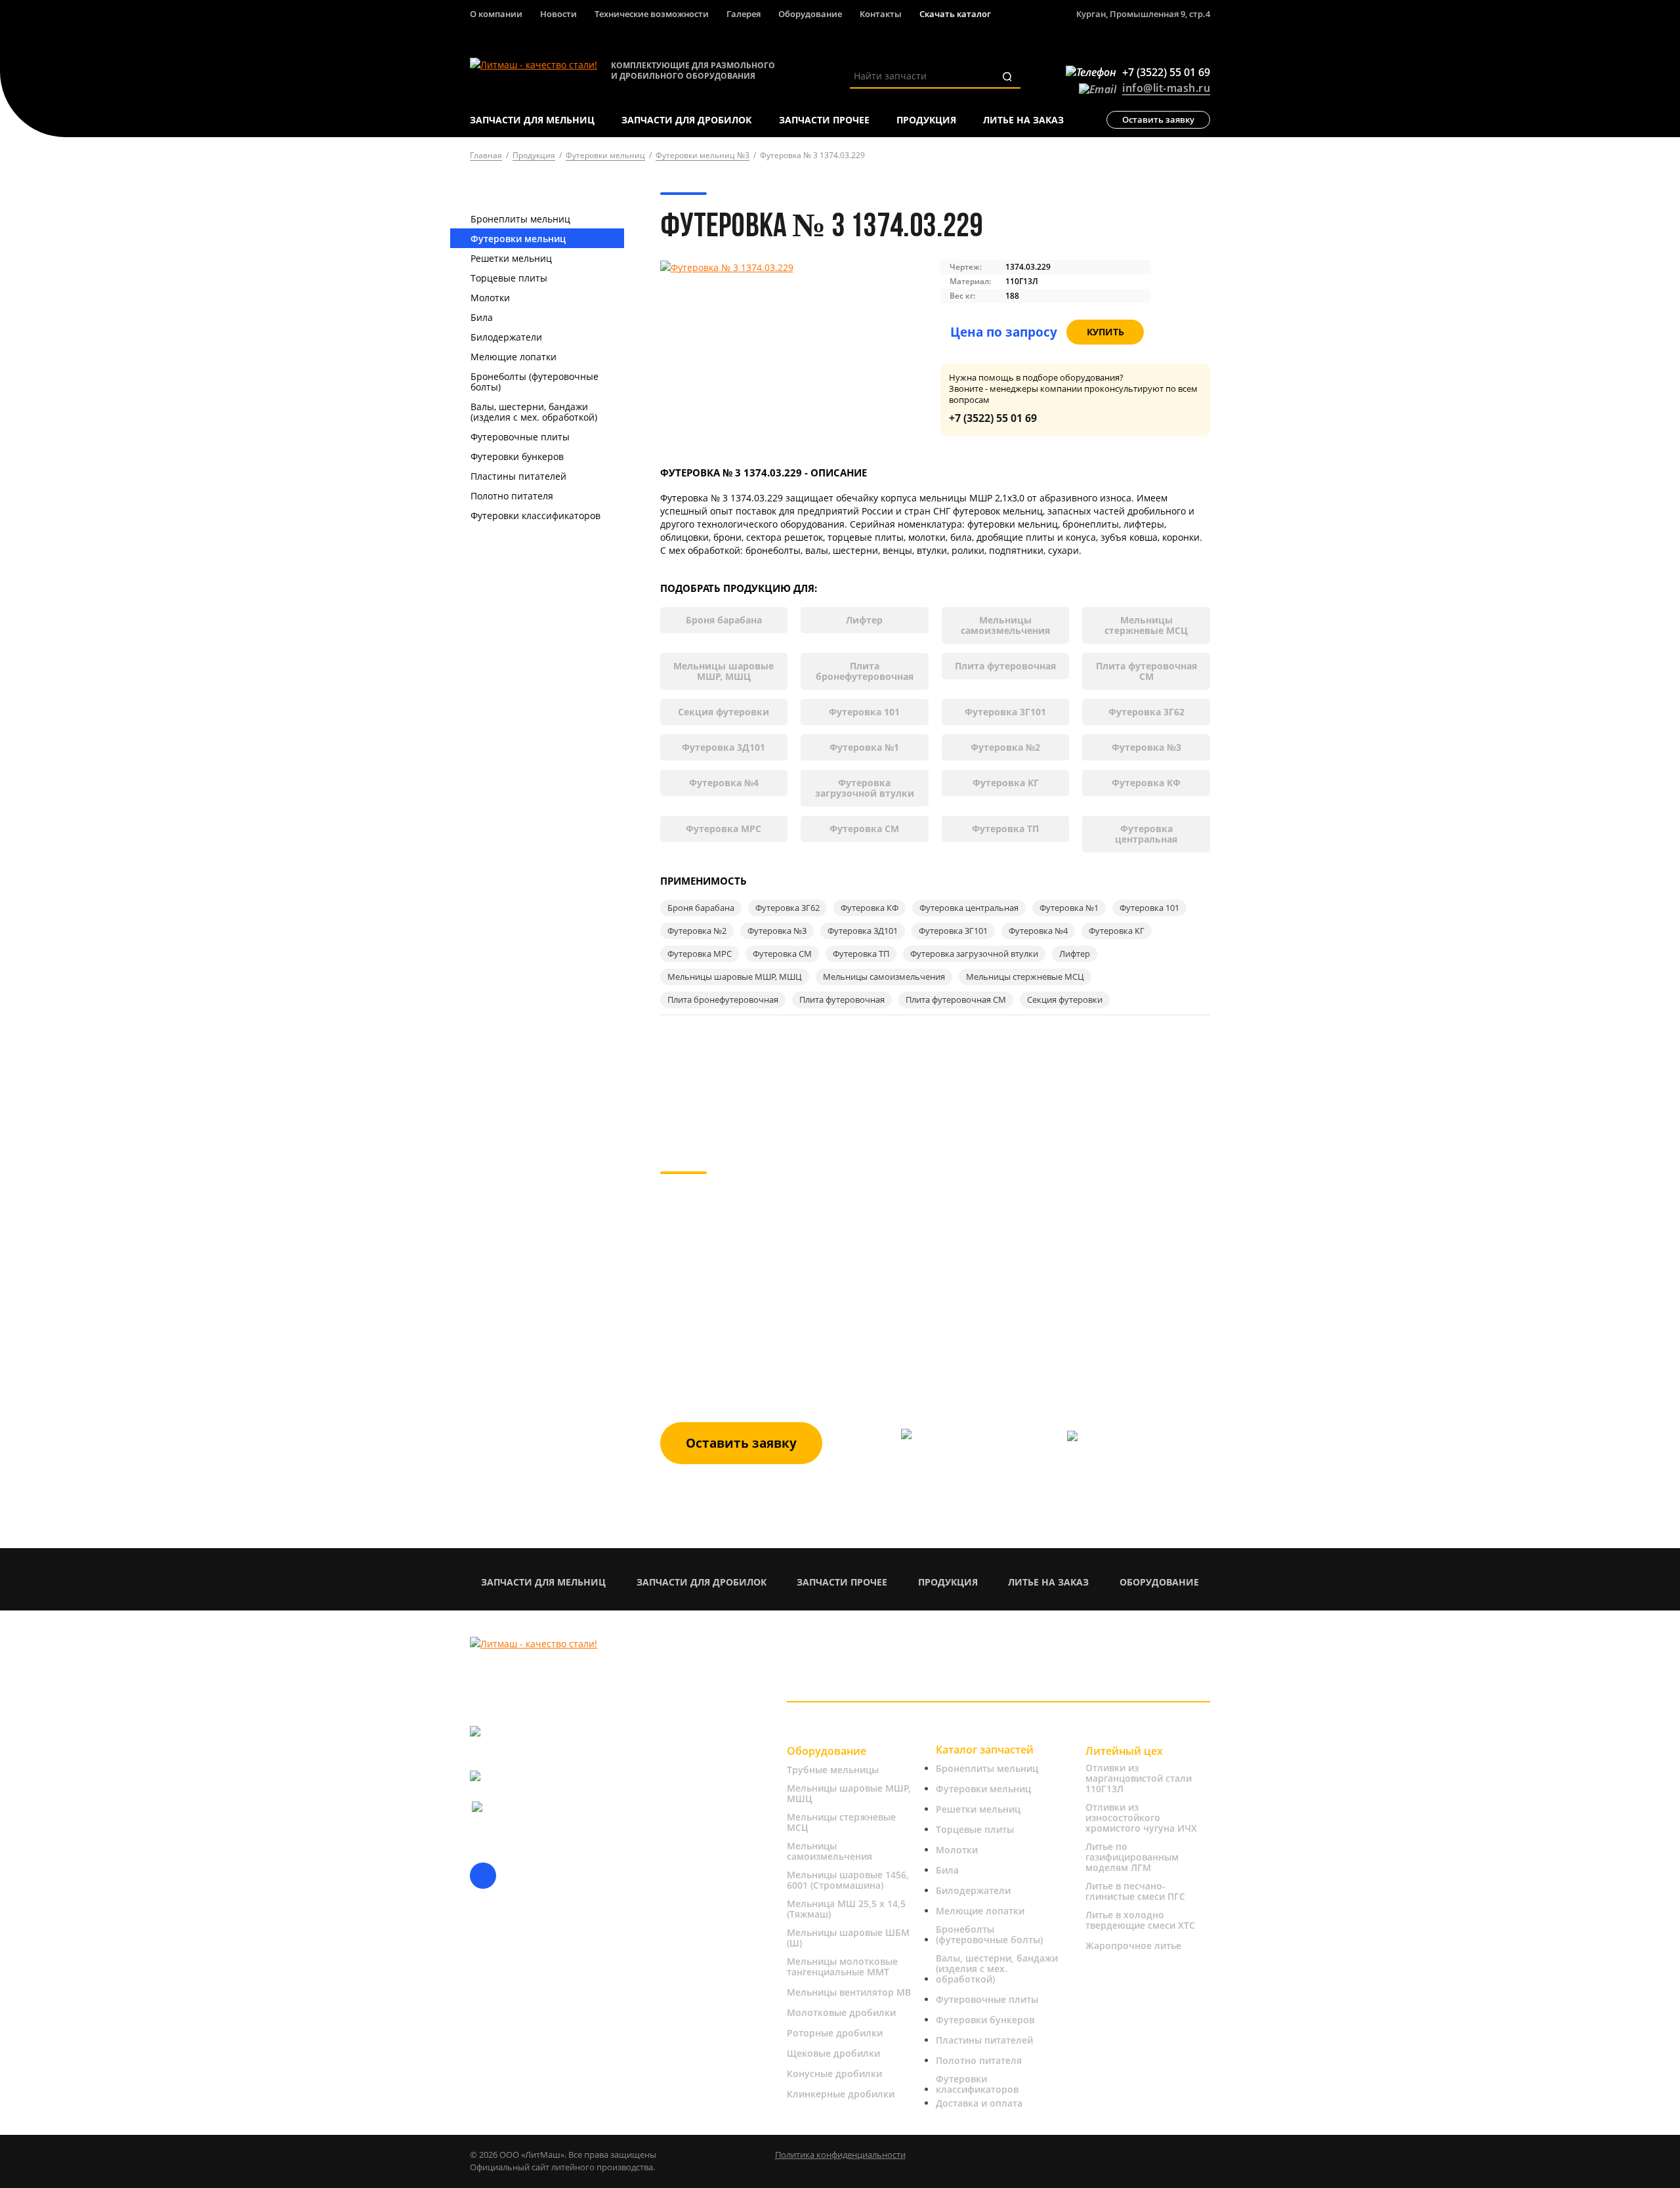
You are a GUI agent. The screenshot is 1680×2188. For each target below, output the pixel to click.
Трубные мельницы (833, 1770)
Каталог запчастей (985, 1750)
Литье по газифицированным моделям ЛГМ (1132, 1857)
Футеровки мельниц (518, 239)
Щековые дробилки (833, 2053)
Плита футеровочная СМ (1146, 671)
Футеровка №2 (1005, 747)
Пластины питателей (518, 476)
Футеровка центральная (1146, 834)
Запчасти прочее (842, 1582)
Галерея (744, 14)
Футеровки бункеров (517, 456)
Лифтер (864, 620)
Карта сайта (497, 2103)
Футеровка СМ (864, 829)
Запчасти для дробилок (702, 1582)
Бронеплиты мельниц (520, 219)
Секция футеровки (724, 712)
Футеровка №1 (864, 747)
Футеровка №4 (724, 783)
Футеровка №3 (1146, 747)
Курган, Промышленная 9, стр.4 (1143, 14)
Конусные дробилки (834, 2074)
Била (482, 317)
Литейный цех (1124, 1751)
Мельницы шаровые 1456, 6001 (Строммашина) (848, 1880)
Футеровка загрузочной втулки (865, 788)
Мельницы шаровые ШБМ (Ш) (848, 1938)
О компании (496, 14)
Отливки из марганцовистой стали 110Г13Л (1139, 1778)
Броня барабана (724, 620)
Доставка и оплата (979, 2103)
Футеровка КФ (1146, 783)
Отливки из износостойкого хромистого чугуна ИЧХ (1141, 1818)
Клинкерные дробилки (841, 2094)
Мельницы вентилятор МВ (849, 1992)
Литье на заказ (1048, 1582)
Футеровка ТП (1005, 829)
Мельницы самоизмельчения (1005, 625)
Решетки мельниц (511, 258)
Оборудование (810, 14)
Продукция (948, 1582)
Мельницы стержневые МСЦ (1146, 625)
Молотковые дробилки (841, 2013)
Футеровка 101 (864, 712)
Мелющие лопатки (514, 357)
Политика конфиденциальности (840, 2155)
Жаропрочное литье (1133, 1946)
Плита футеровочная (1005, 666)
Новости (558, 14)
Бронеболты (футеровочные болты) (535, 382)
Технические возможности (652, 14)
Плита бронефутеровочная (865, 671)
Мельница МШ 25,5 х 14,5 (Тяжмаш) (846, 1909)
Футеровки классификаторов (535, 515)
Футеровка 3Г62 (1146, 712)
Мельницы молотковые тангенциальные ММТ (842, 1967)
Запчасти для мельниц (543, 1582)
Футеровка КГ (1006, 783)
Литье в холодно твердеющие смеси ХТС (1140, 1920)
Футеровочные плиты (520, 437)
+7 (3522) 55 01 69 (993, 418)
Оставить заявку (1158, 119)
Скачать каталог (955, 14)
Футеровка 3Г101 (1005, 712)
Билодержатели (506, 337)
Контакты (881, 14)
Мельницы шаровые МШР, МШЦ (724, 671)
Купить (1105, 332)
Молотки (490, 298)
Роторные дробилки (835, 2033)
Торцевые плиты (509, 278)
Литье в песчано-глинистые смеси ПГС (1135, 1891)
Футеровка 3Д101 (724, 747)
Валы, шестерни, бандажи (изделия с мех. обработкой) (534, 412)
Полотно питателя (512, 496)
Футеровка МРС (724, 829)
